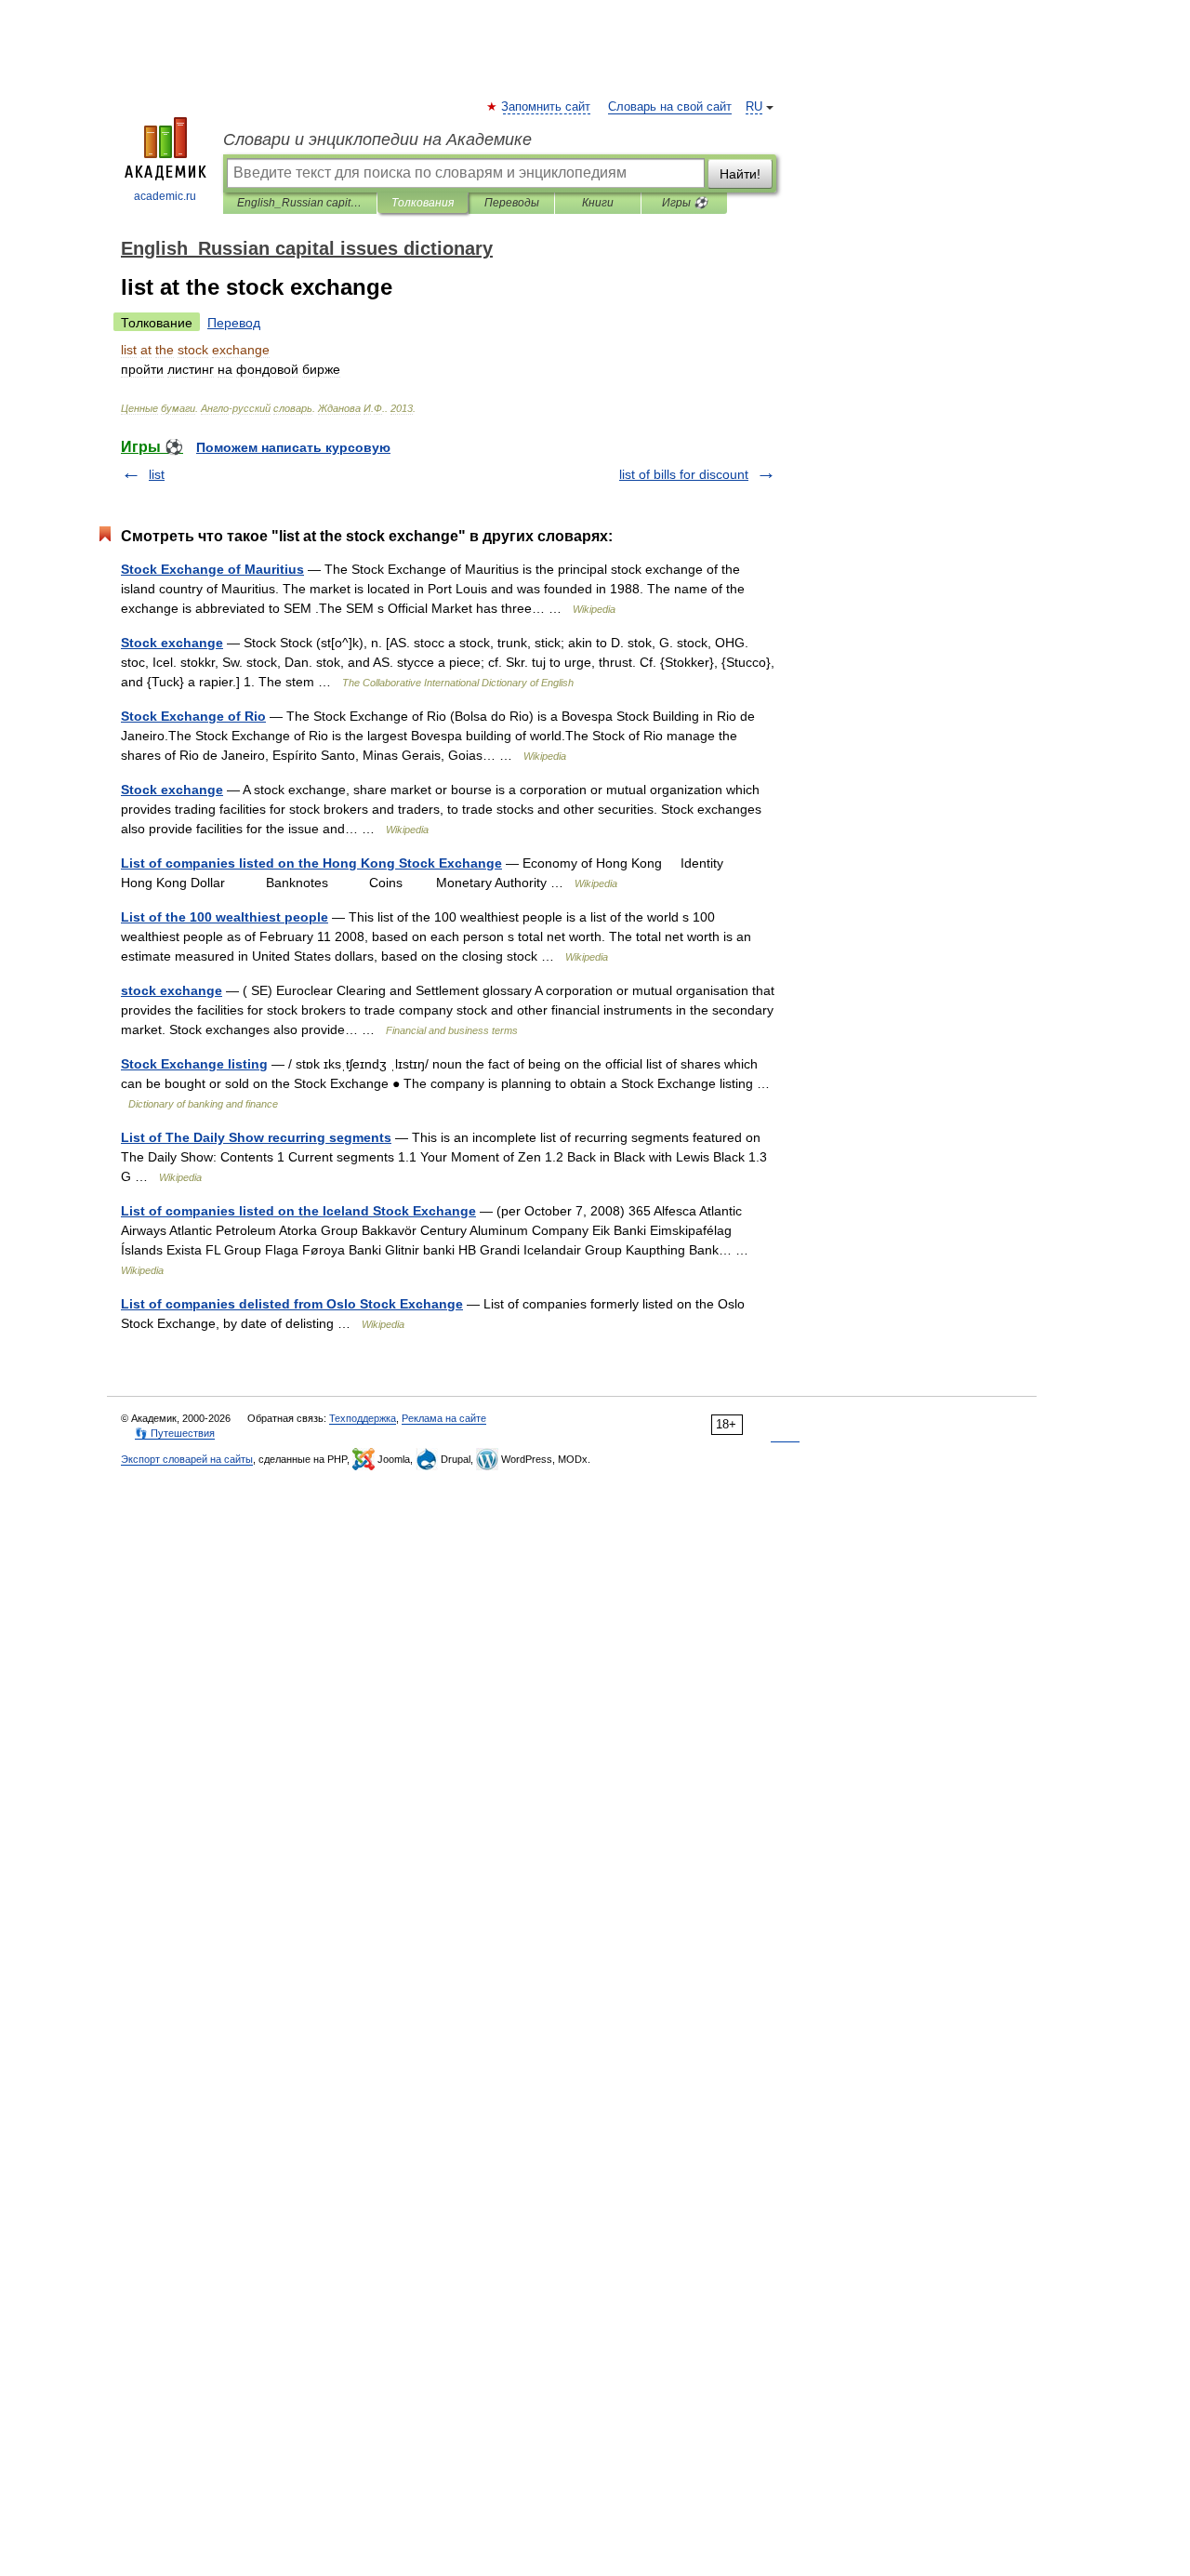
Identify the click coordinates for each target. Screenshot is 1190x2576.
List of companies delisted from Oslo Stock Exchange (292, 1304)
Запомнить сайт (547, 107)
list (157, 474)
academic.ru (165, 196)
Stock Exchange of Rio (193, 716)
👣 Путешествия (175, 1433)
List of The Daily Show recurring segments (256, 1137)
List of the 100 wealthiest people (225, 917)
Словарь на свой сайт (670, 107)
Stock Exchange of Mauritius (212, 569)
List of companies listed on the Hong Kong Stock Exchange (311, 863)
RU (754, 107)
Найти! (740, 174)
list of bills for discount (684, 474)
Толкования (423, 203)
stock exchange (172, 990)
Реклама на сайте (444, 1418)
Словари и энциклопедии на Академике (377, 139)
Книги (598, 203)
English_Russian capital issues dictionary (300, 203)
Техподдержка (363, 1418)
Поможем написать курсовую (293, 447)
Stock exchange (172, 643)
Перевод (234, 323)
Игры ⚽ (685, 203)
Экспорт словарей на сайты (187, 1459)
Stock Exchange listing (194, 1064)
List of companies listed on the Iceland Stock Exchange (298, 1211)
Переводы (512, 203)
